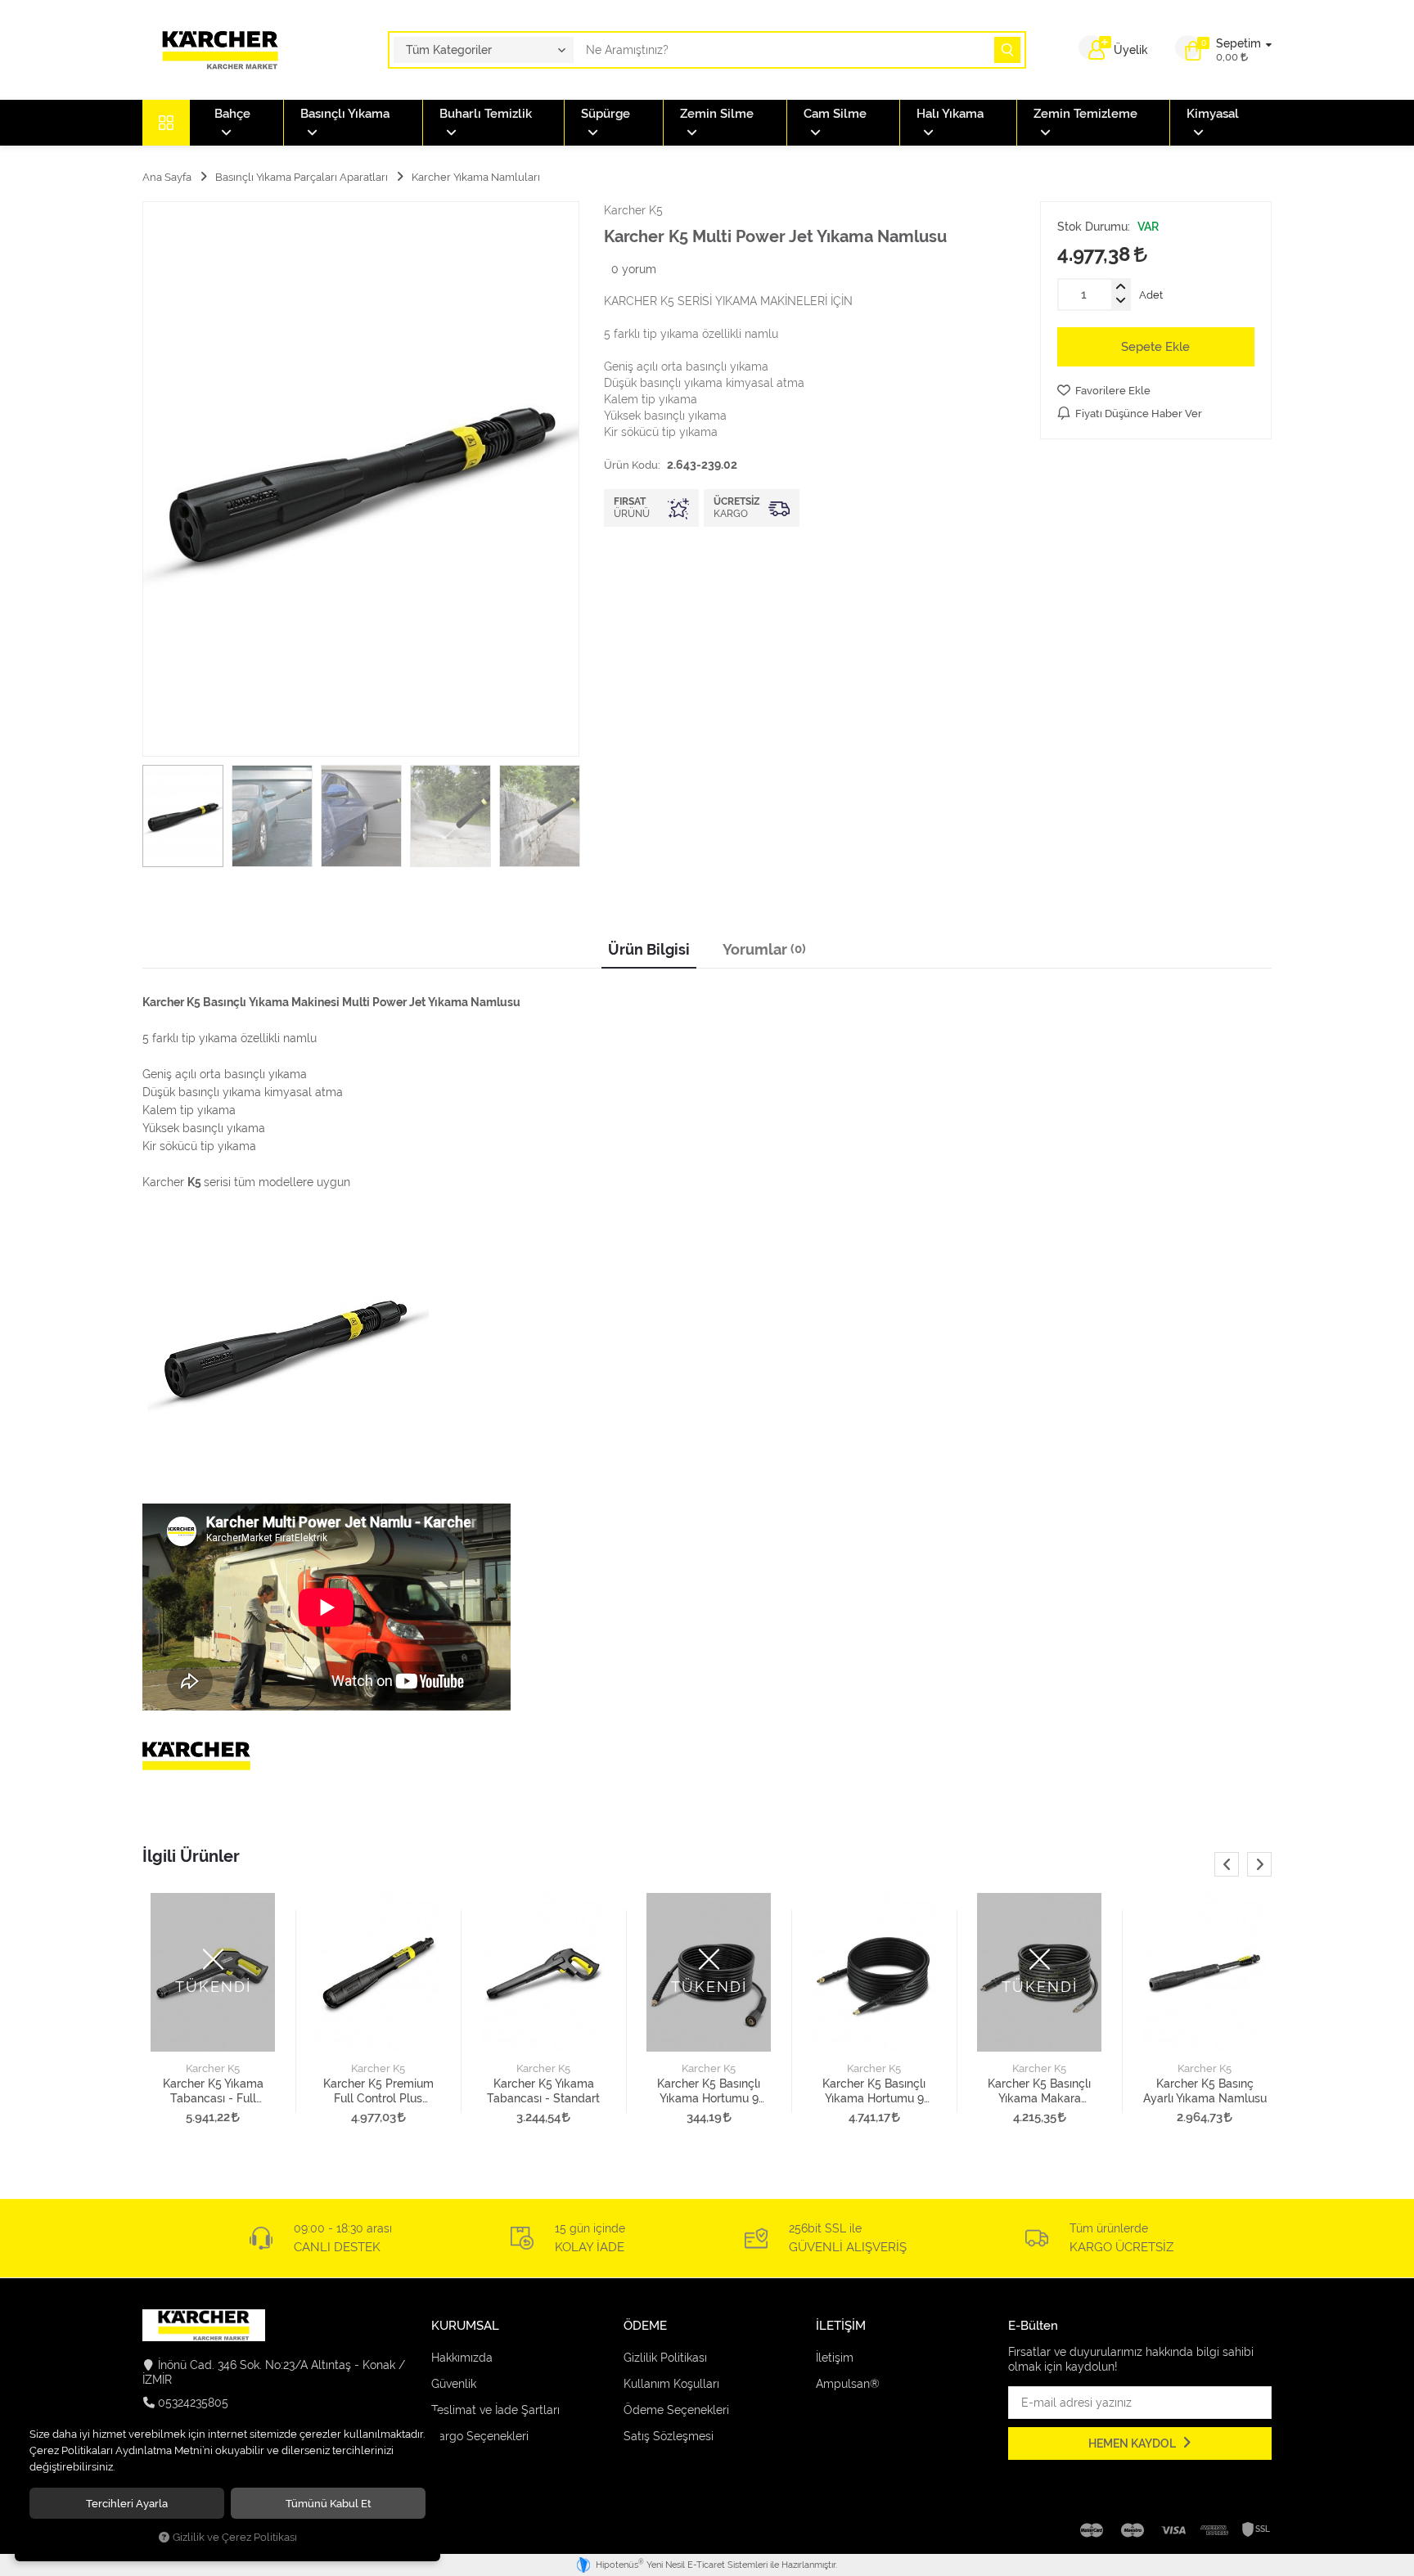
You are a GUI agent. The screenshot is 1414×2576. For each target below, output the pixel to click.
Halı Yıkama (950, 114)
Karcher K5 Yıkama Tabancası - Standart (543, 2091)
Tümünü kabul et (329, 2503)
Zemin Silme (717, 114)
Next (1259, 1864)
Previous (1227, 1864)
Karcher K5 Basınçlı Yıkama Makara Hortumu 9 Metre (1039, 2091)
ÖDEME (645, 2326)
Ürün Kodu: (632, 465)
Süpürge (606, 114)
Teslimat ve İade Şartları (495, 2410)
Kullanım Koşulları (671, 2384)
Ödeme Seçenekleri (676, 2410)
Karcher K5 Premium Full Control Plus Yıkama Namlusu (378, 2091)
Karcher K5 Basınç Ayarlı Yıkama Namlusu (1205, 2091)
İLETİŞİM (841, 2326)
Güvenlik (454, 2384)
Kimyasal (1213, 114)
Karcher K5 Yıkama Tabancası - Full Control (213, 2091)
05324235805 (193, 2403)
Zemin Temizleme (1085, 114)
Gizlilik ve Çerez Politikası (235, 2537)
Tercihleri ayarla (127, 2503)
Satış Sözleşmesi (669, 2436)
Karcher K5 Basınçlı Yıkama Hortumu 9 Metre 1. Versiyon (709, 2091)
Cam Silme (835, 114)
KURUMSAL (465, 2326)
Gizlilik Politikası (665, 2358)
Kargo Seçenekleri (480, 2436)
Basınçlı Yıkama (345, 114)
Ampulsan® (848, 2384)
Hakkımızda (462, 2358)
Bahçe (232, 114)
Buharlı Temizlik (486, 114)
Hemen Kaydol (1133, 2443)
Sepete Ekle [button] (1155, 347)
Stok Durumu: (1094, 227)
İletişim (835, 2358)
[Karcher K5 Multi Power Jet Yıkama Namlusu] (361, 479)
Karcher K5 (213, 2068)
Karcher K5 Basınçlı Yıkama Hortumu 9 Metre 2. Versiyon (874, 2091)
